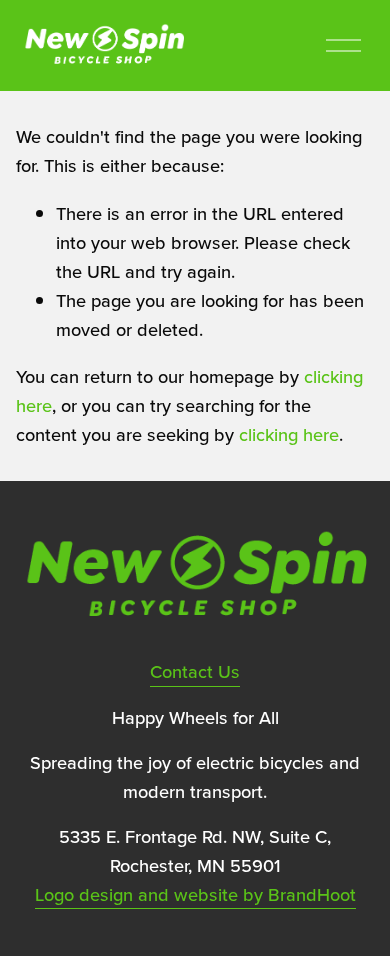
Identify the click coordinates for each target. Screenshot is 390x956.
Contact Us (195, 671)
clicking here (289, 434)
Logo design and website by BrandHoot (195, 894)
